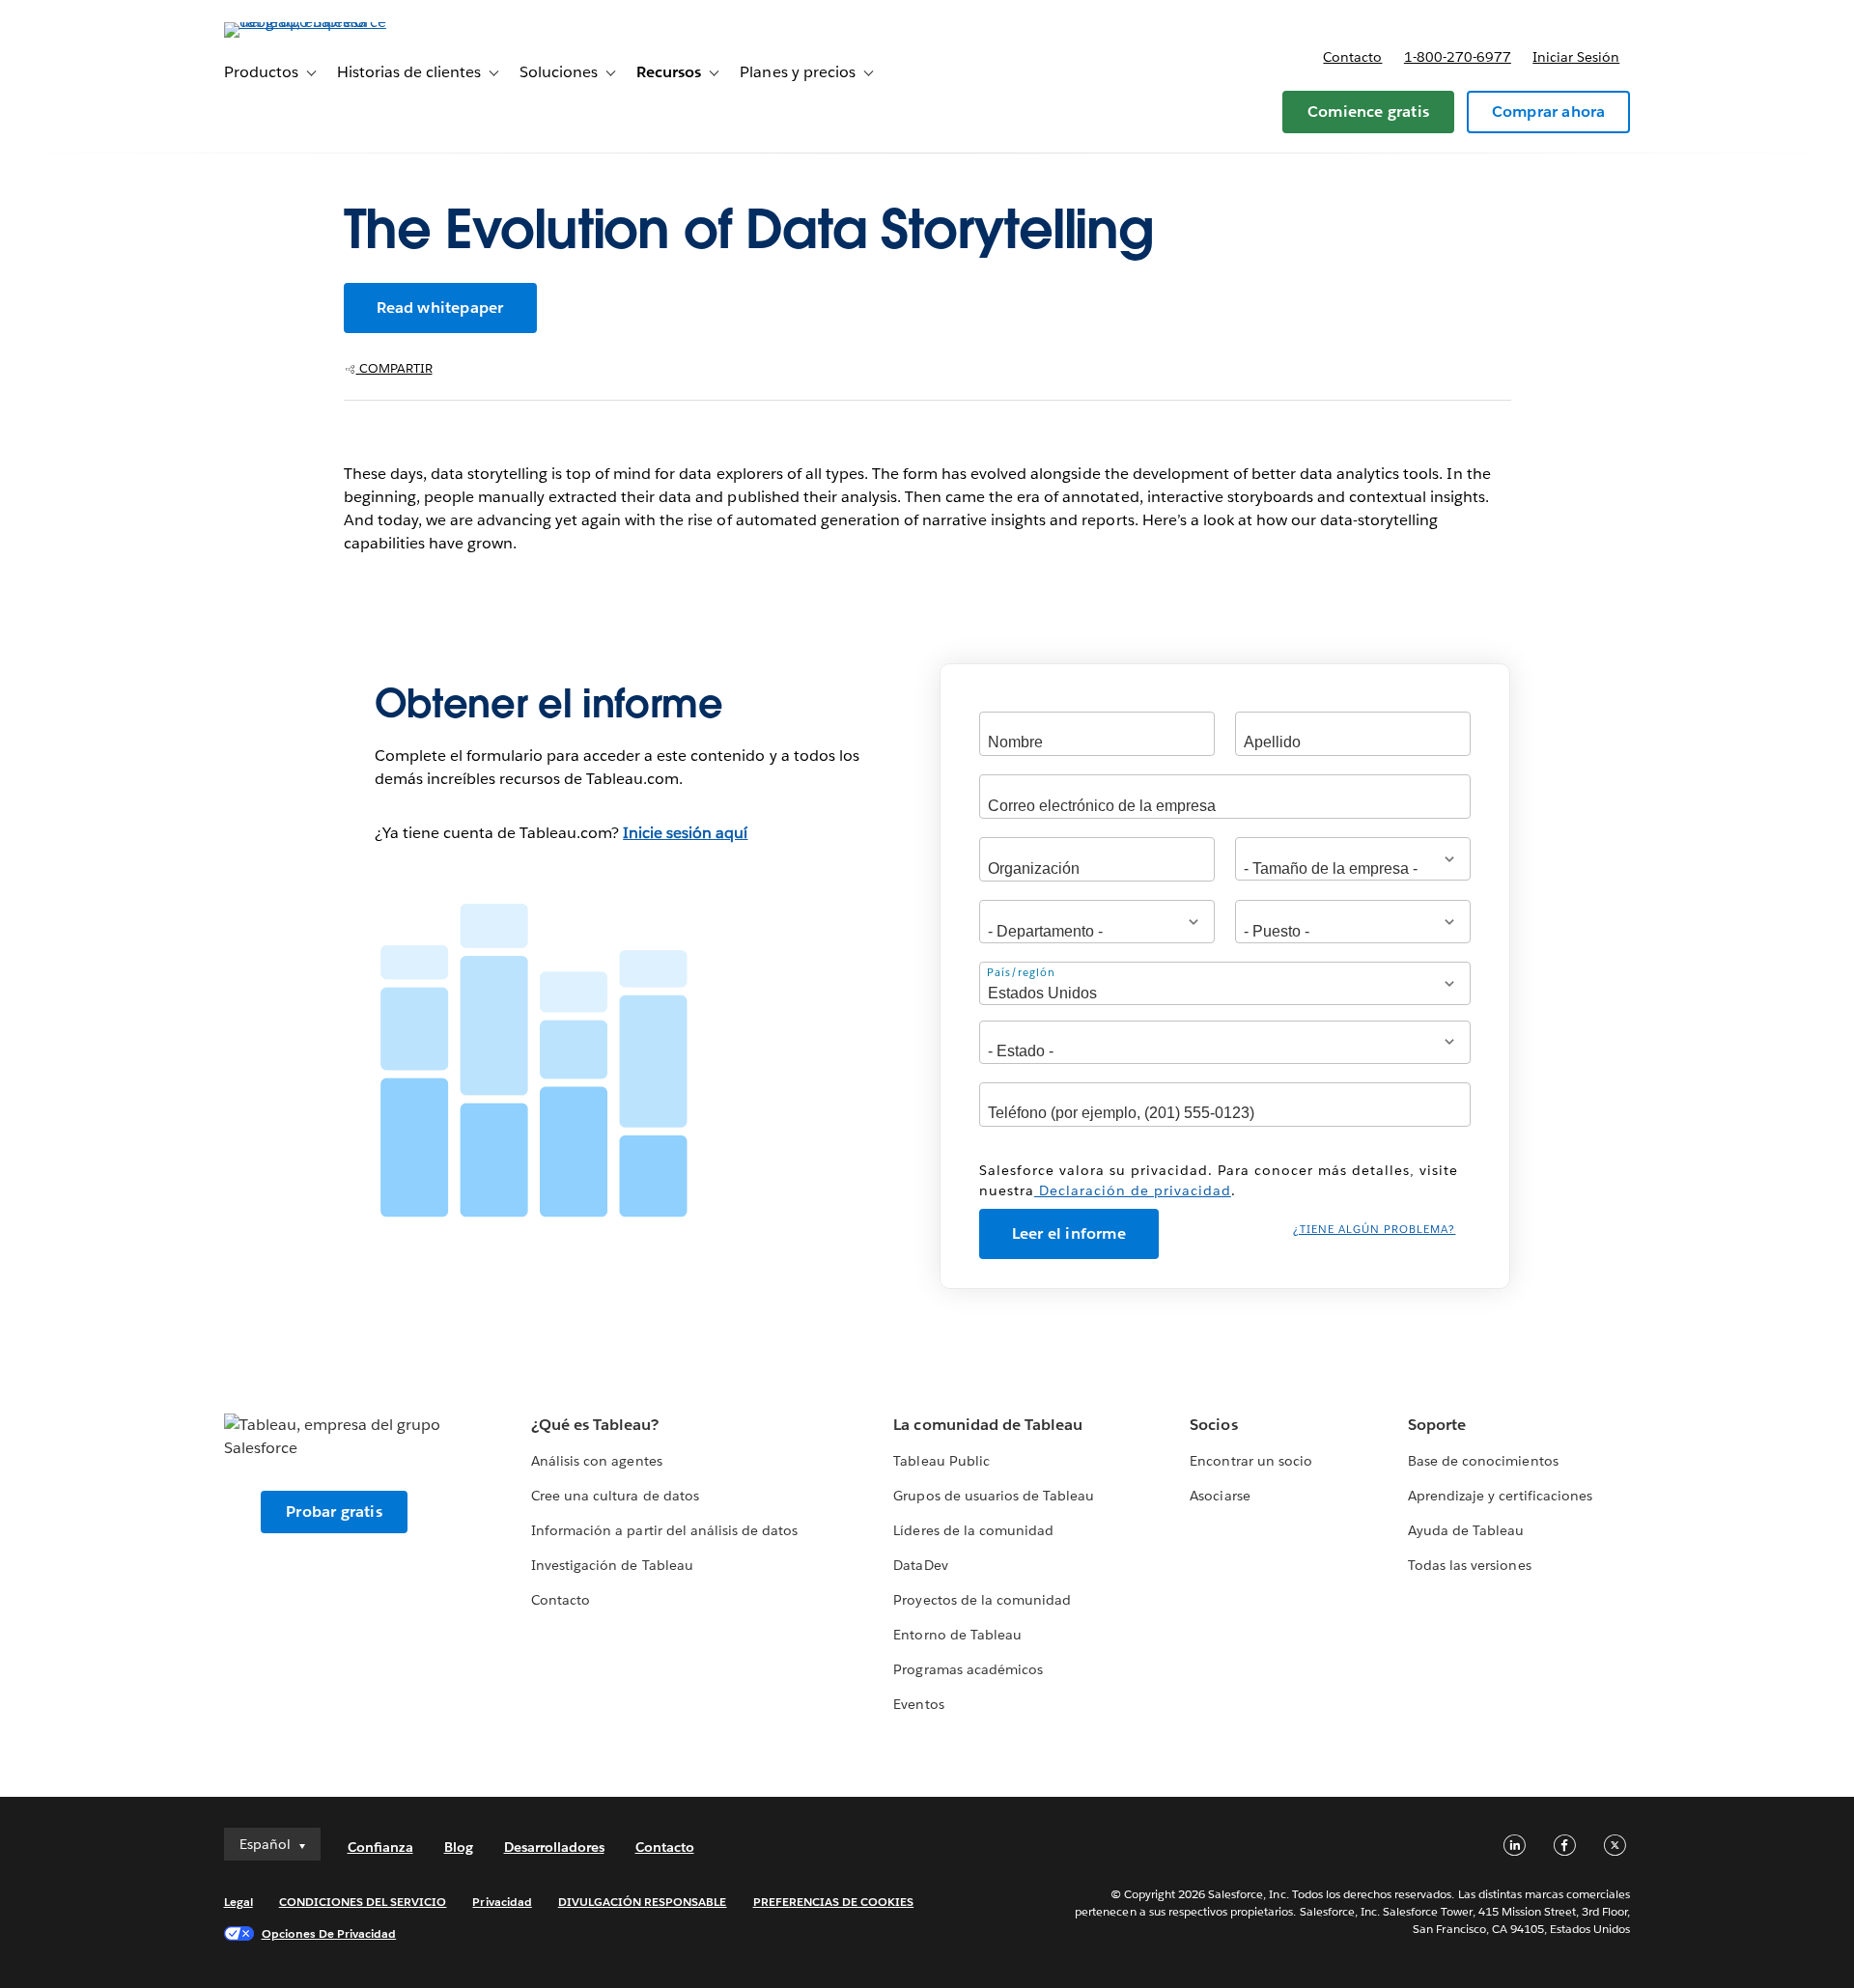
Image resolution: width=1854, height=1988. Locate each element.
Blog (459, 1847)
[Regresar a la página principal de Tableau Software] (306, 22)
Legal (239, 1902)
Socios (1213, 1425)
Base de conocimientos (1483, 1461)
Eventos (918, 1704)
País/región (1021, 973)
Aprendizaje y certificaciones (1500, 1496)
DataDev (920, 1565)
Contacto (1352, 57)
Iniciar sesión (1576, 57)
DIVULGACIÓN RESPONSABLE (643, 1902)
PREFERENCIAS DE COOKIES (834, 1902)
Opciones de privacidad (329, 1933)
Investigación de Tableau (612, 1565)
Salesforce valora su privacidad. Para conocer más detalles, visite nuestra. (1219, 1180)
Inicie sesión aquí (685, 833)
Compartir (394, 368)
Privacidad (502, 1902)
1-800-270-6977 (1458, 57)
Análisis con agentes (596, 1461)
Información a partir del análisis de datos (664, 1530)
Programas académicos (968, 1669)
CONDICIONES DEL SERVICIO (363, 1902)
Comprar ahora (1549, 112)
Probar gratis (334, 1512)
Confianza (380, 1847)
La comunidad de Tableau (987, 1425)
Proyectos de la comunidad (982, 1600)
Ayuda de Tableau (1466, 1530)
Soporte (1437, 1425)
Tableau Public (941, 1461)
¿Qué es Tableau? (595, 1425)
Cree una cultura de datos (615, 1496)
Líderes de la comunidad (973, 1530)
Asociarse (1220, 1496)
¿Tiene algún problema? (1374, 1230)
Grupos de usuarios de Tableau (994, 1496)
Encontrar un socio (1250, 1461)
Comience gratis (1368, 112)
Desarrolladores (554, 1847)
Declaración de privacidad (1133, 1190)
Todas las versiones (1469, 1565)
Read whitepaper (440, 308)
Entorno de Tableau (957, 1635)
